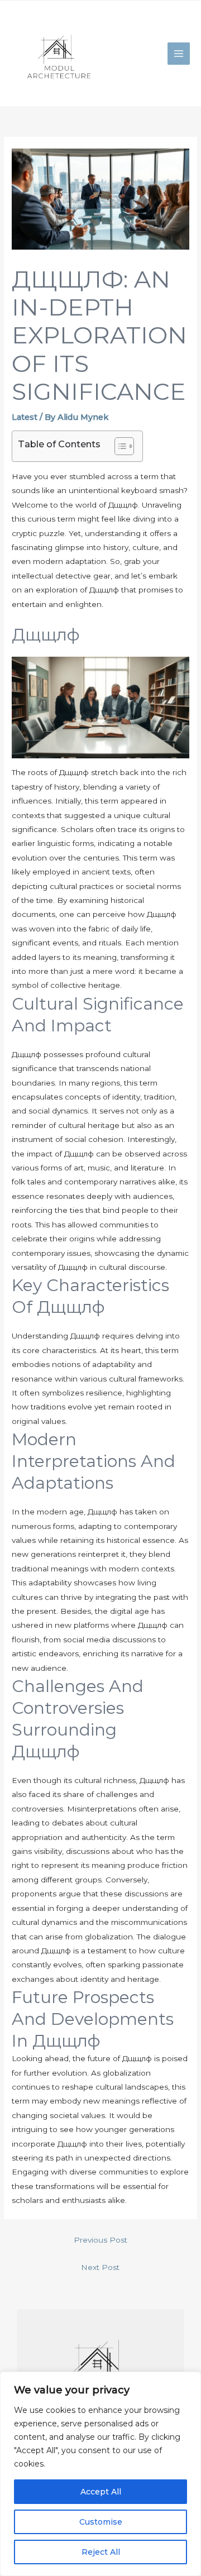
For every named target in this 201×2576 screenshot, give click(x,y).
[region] (100, 2474)
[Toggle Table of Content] (119, 446)
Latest (25, 417)
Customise (101, 2522)
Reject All (101, 2552)
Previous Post (100, 2240)
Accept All (101, 2492)
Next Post (100, 2267)
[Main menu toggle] (179, 54)
